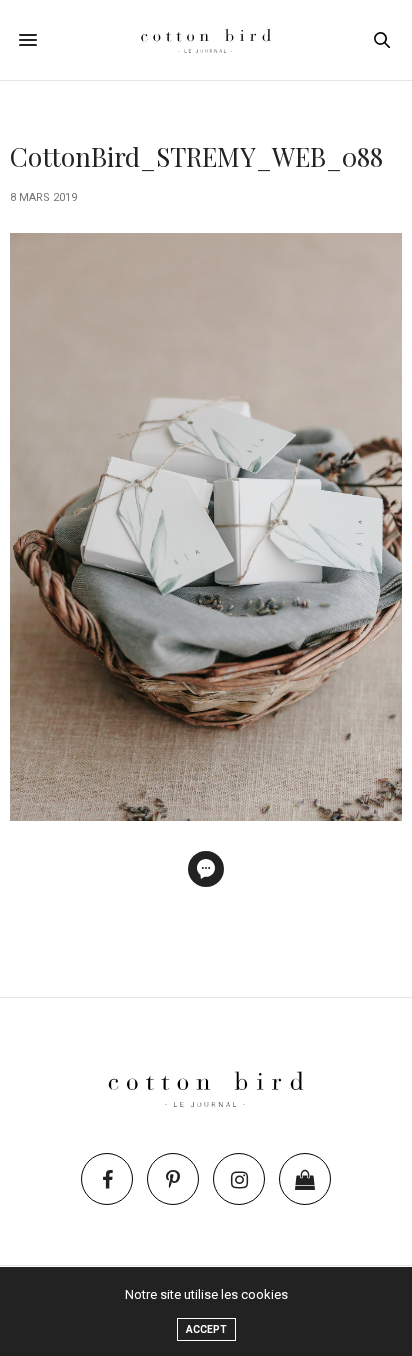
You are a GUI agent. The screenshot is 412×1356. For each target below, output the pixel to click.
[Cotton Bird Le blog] (206, 40)
